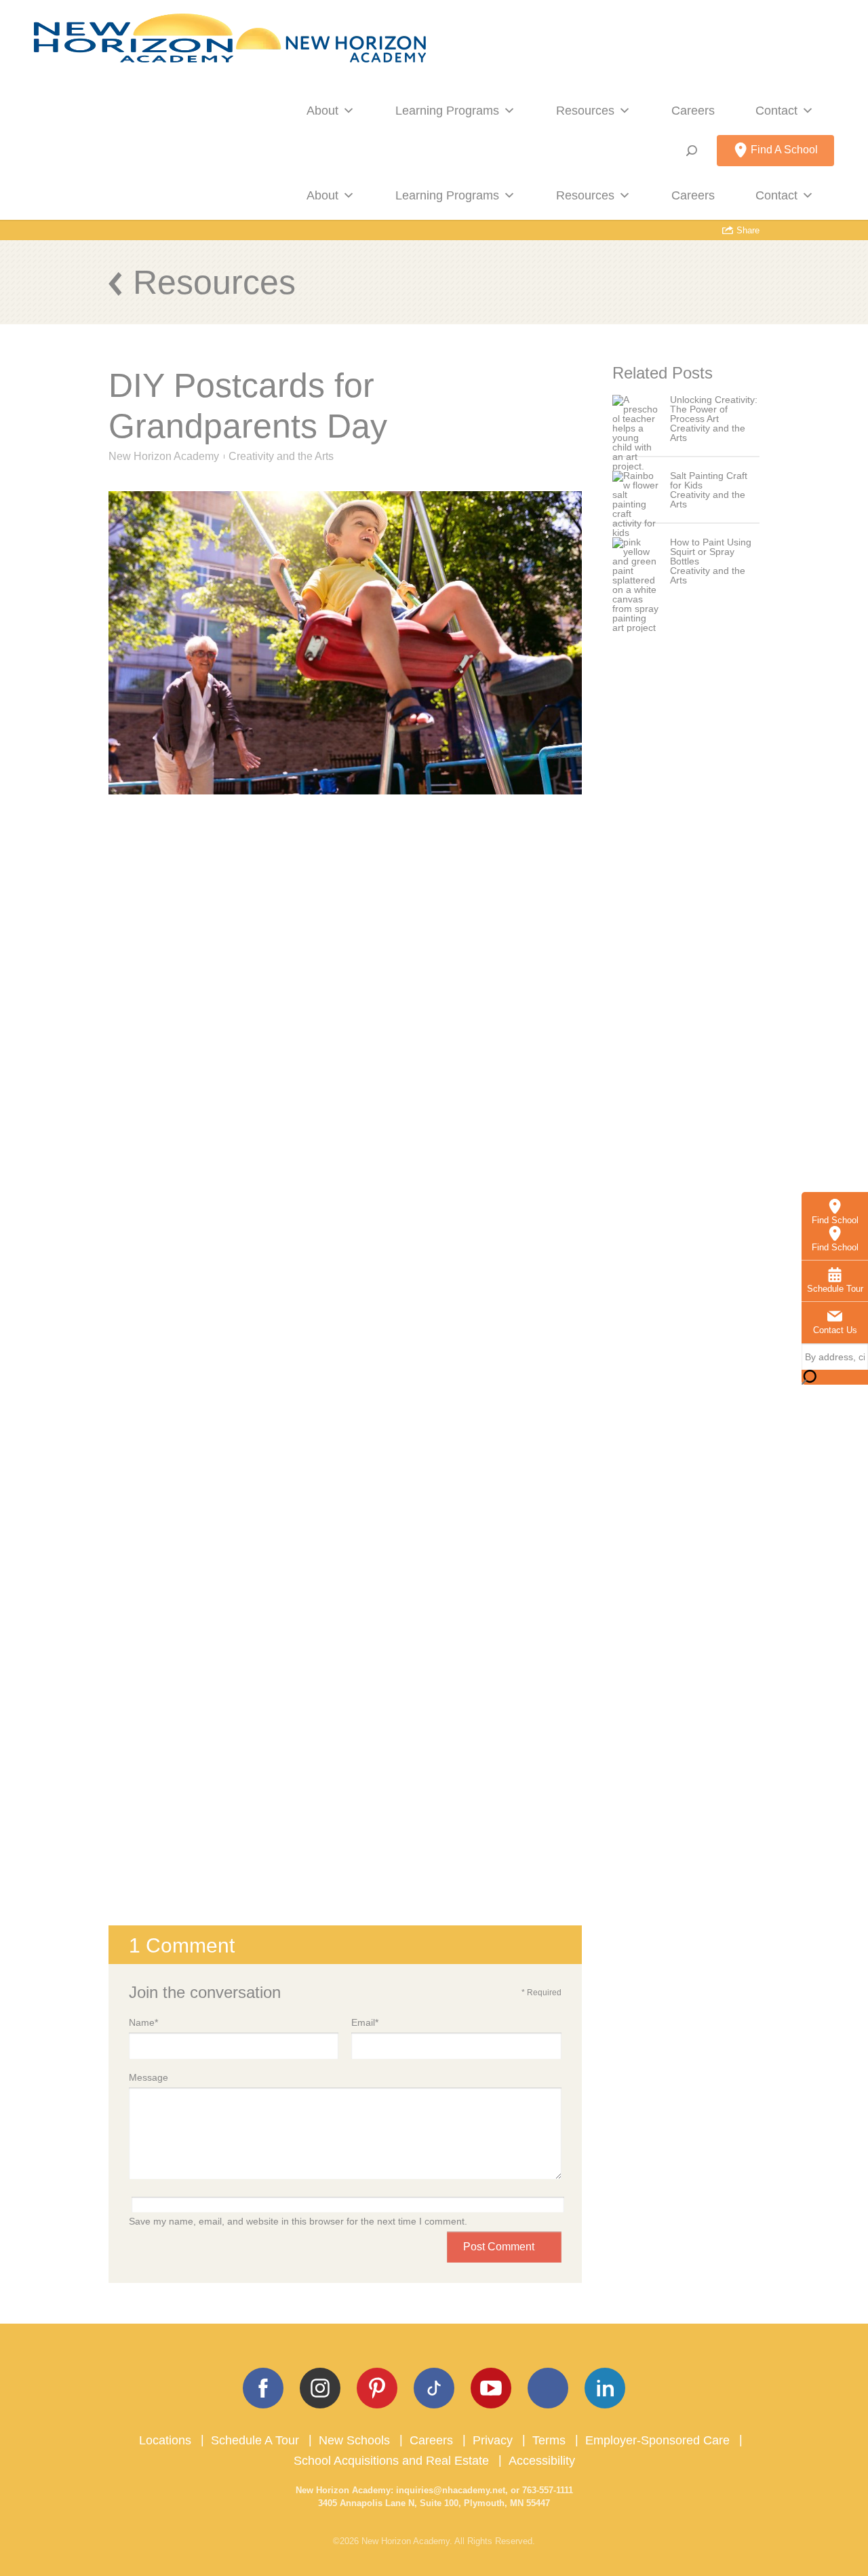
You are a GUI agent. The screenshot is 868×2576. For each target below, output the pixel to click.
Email (365, 2022)
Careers (693, 111)
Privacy (493, 2440)
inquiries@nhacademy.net (451, 2490)
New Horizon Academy (164, 456)
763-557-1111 (548, 2490)
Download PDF (345, 1901)
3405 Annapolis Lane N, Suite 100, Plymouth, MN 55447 (434, 2503)
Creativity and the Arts (281, 456)
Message (149, 2077)
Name (143, 2022)
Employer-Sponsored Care (657, 2440)
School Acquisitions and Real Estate (391, 2461)
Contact (776, 111)
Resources (585, 111)
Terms (549, 2440)
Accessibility (542, 2461)
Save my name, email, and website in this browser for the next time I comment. (298, 2221)
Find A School (783, 150)
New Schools (354, 2440)
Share (747, 230)
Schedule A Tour (255, 2440)
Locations (165, 2440)
